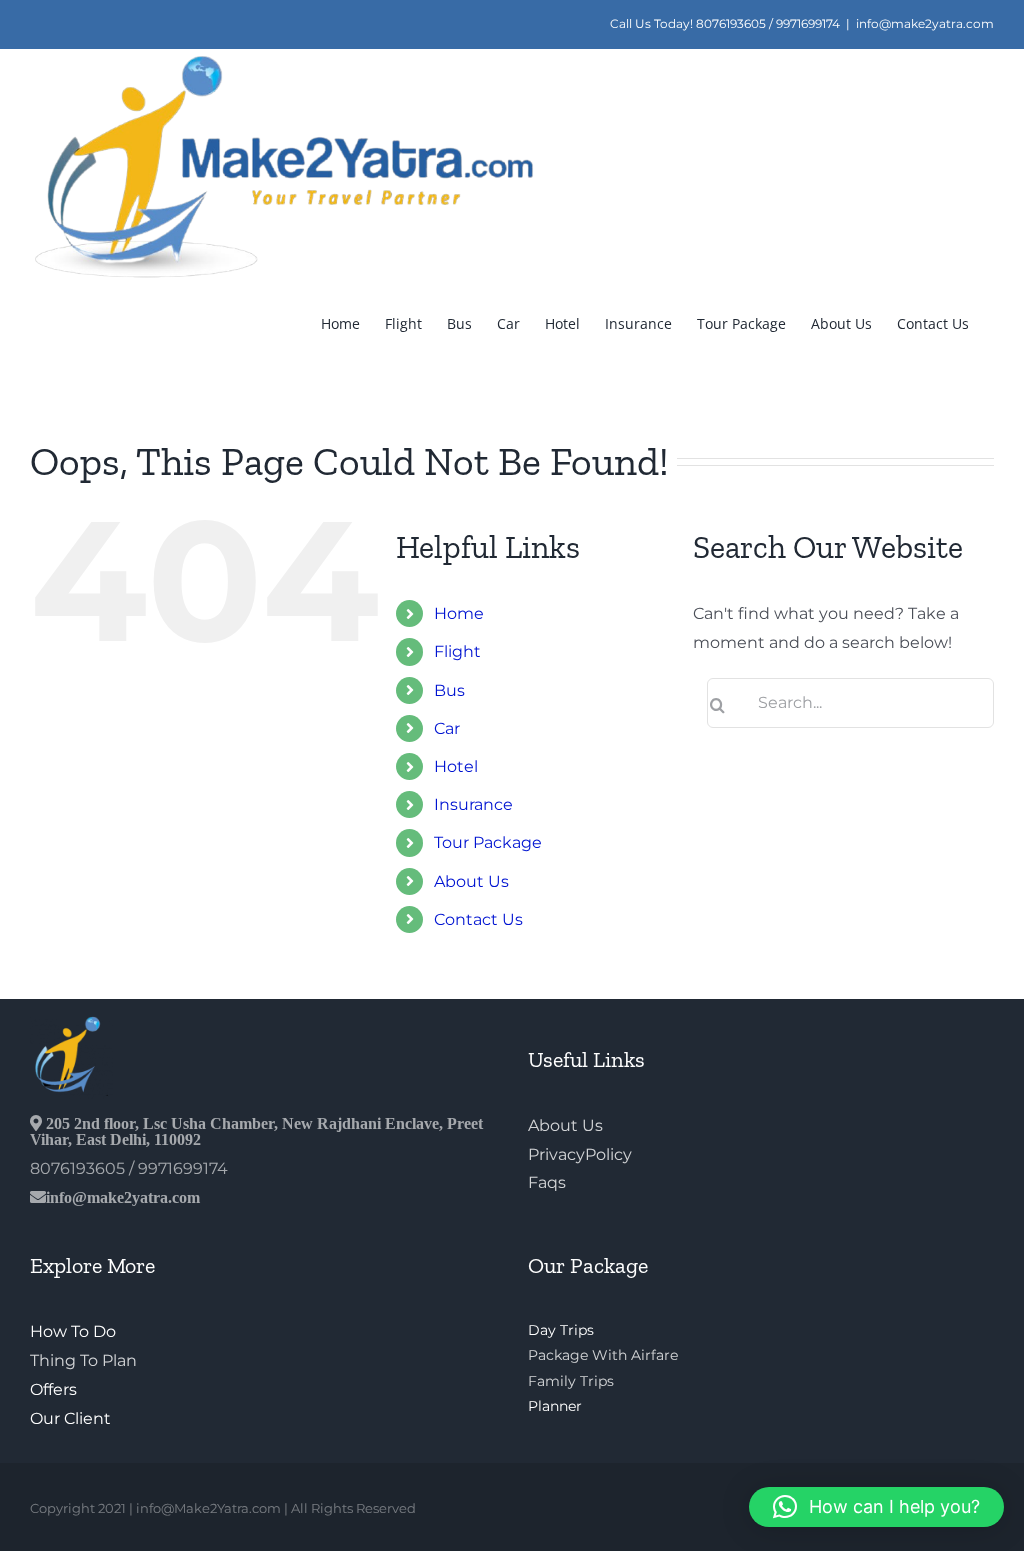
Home (459, 613)
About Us (471, 881)
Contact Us (478, 919)
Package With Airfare (603, 1355)
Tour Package (488, 842)
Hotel (456, 766)
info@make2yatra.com (925, 23)
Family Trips (571, 1381)
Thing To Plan (83, 1360)
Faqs (547, 1182)
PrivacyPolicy (580, 1154)
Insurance (473, 804)
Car (447, 728)
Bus (449, 690)
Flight (457, 651)
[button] (876, 1507)
